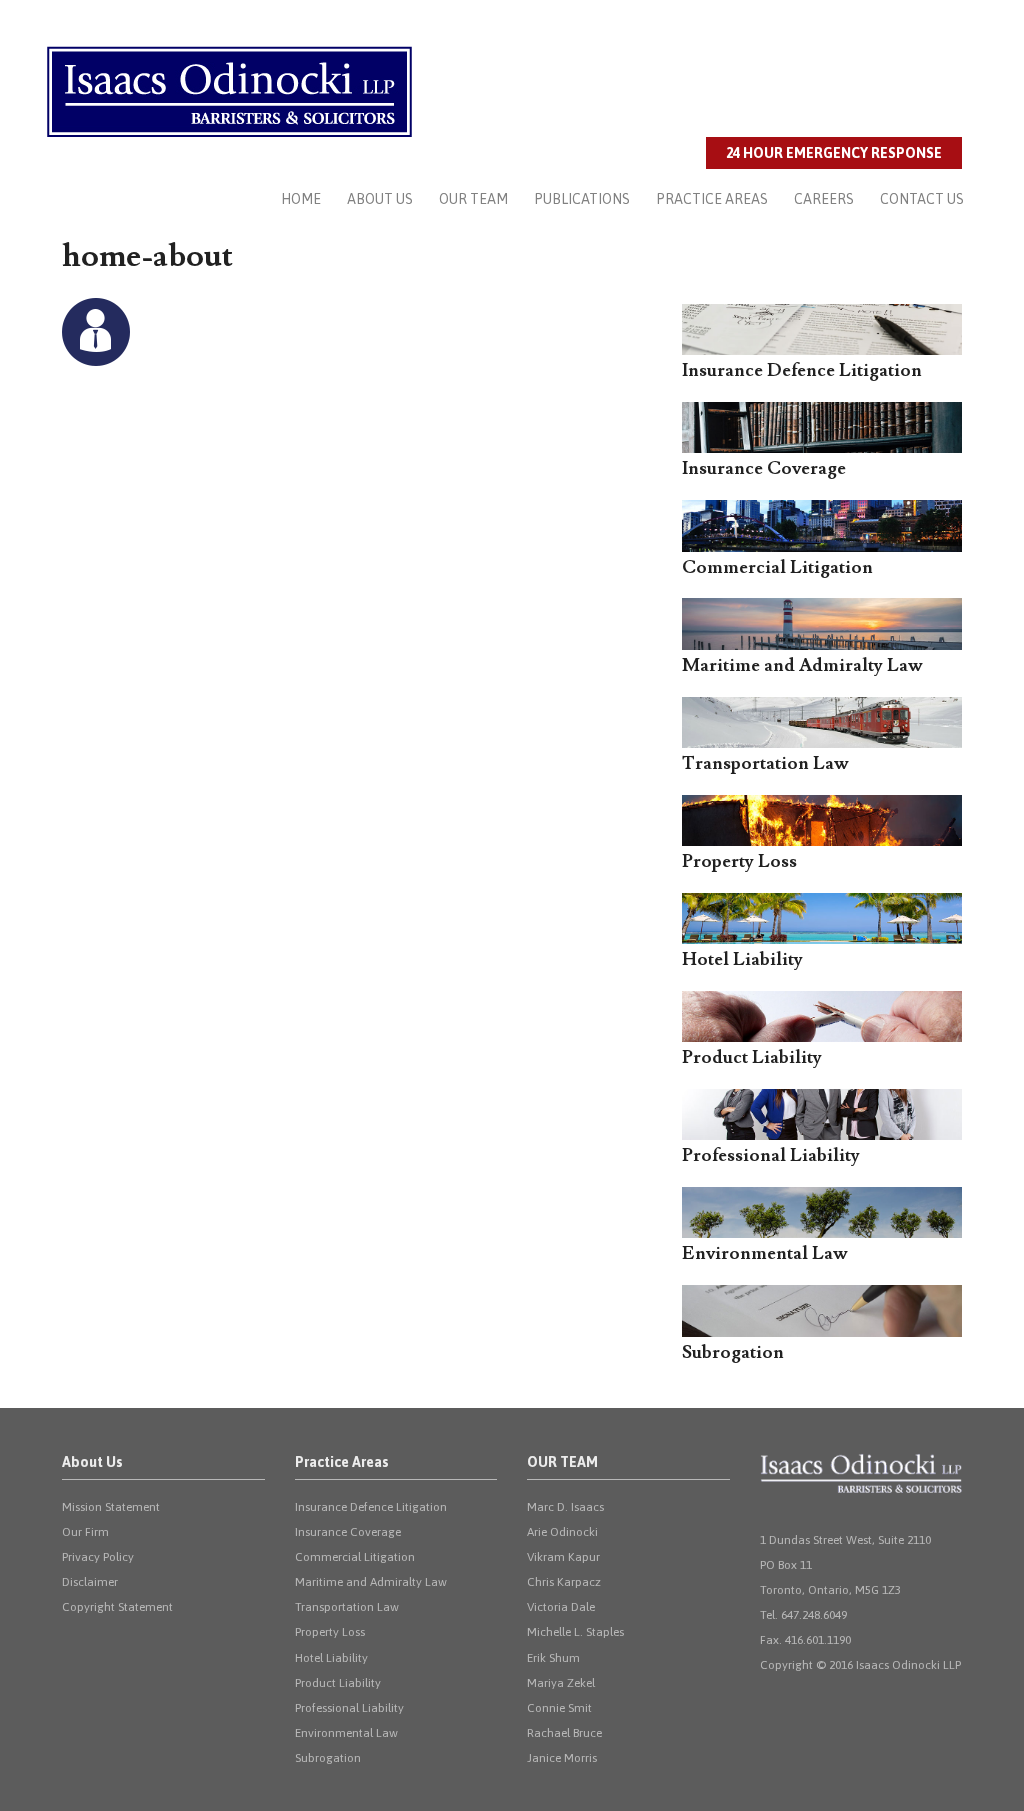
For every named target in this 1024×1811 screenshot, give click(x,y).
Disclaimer (90, 1582)
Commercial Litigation (355, 1557)
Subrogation (328, 1758)
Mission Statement (111, 1507)
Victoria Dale (561, 1607)
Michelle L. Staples (575, 1632)
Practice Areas (712, 199)
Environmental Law (346, 1733)
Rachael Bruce (564, 1733)
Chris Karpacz (564, 1582)
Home (301, 199)
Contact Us (922, 199)
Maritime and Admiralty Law (371, 1582)
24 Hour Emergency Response (834, 153)
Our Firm (85, 1532)
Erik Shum (553, 1658)
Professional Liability (349, 1708)
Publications (582, 199)
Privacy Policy (98, 1557)
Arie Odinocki (562, 1532)
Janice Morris (562, 1758)
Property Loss (330, 1632)
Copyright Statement (117, 1607)
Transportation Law (347, 1607)
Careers (824, 199)
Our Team (473, 199)
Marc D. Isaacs (565, 1507)
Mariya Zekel (561, 1683)
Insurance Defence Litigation (371, 1507)
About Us (380, 199)
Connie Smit (559, 1708)
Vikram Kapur (563, 1557)
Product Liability (338, 1683)
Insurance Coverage (348, 1532)
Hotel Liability (331, 1658)
